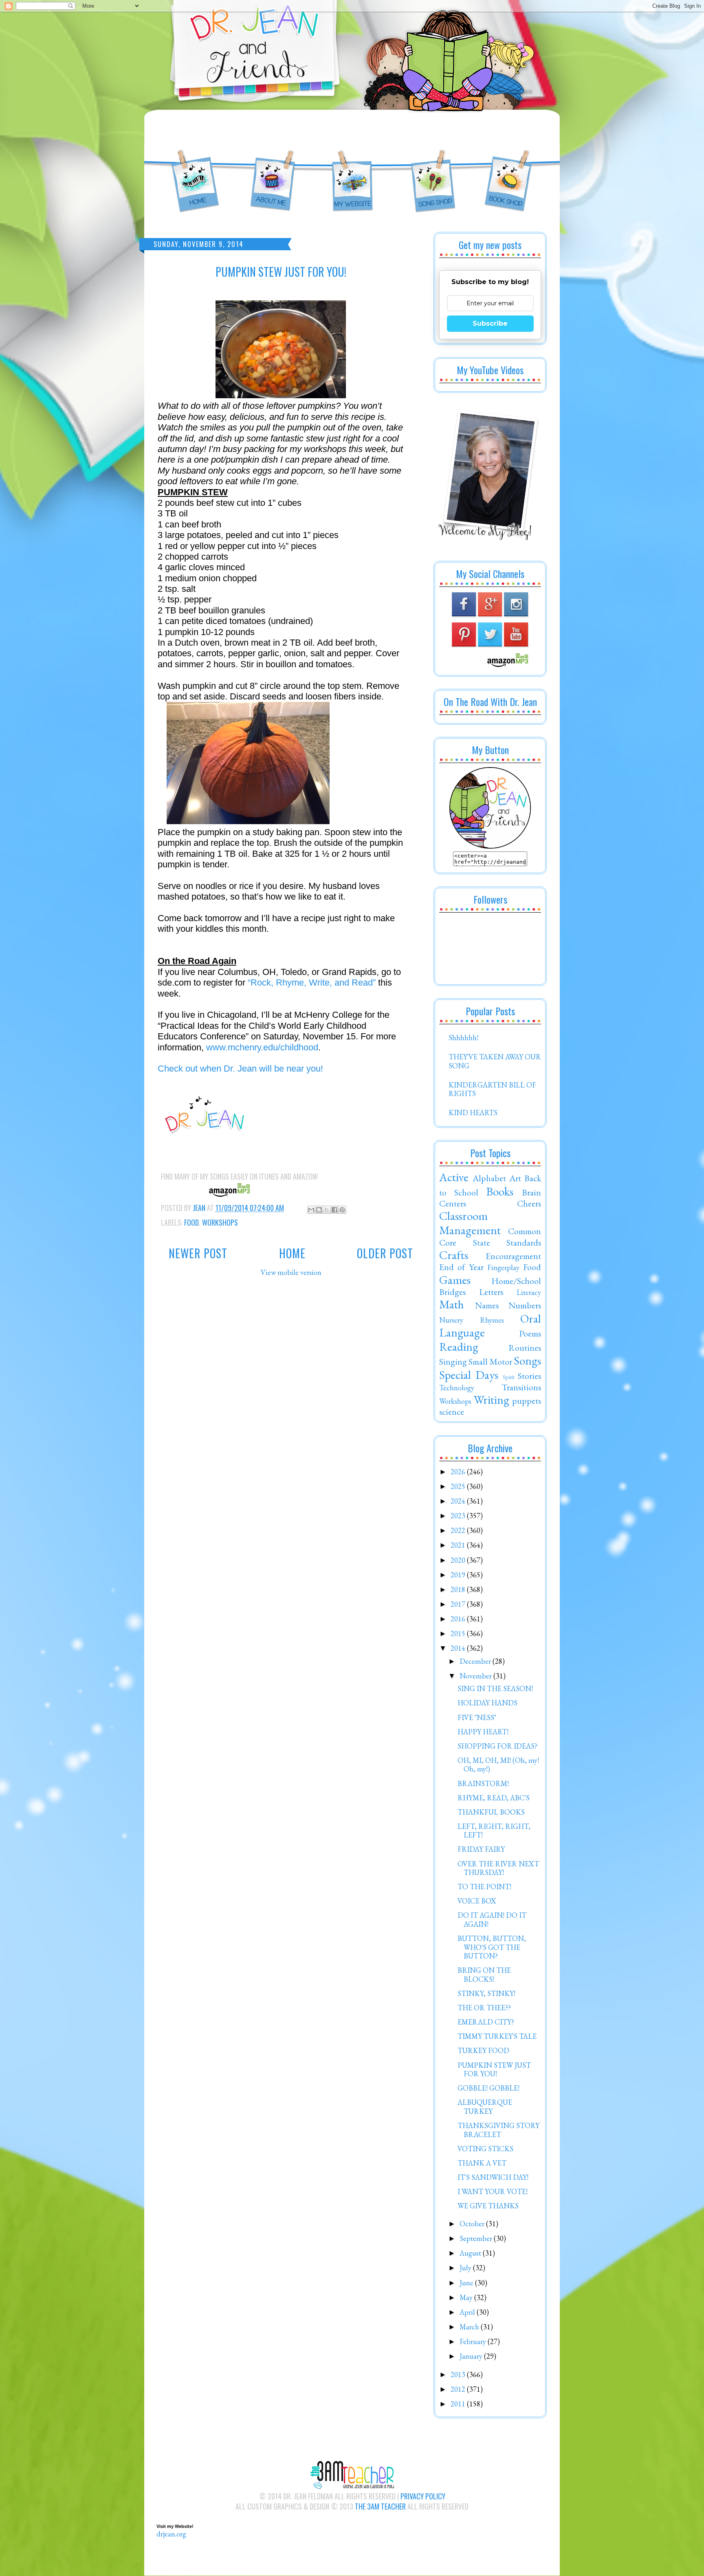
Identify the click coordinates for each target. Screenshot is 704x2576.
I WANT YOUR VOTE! (493, 2191)
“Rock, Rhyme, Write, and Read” (312, 983)
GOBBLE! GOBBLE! (488, 2088)
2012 (459, 2389)
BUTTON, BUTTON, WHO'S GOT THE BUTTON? (492, 1947)
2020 (459, 1560)
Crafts (454, 1255)
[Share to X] (327, 1210)
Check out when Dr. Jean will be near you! (240, 1069)
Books (500, 1191)
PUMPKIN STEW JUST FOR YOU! (494, 2070)
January (472, 2356)
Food (191, 1222)
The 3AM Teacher (380, 2506)
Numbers (525, 1305)
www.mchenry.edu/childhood (262, 1047)
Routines (525, 1348)
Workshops (220, 1222)
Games (455, 1280)
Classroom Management (470, 1223)
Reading (459, 1347)
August (471, 2253)
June (467, 2283)
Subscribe (490, 323)
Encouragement (513, 1256)
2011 (459, 2404)
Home (292, 1253)
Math (452, 1304)
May (467, 2297)
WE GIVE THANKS (488, 2206)
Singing (453, 1361)
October (473, 2224)
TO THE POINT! (484, 1887)
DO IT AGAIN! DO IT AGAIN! (492, 1920)
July (466, 2268)
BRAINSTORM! (483, 1783)
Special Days (469, 1375)
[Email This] (311, 1210)
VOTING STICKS (485, 2149)
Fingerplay (503, 1267)
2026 (459, 1472)
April (468, 2312)
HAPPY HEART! (483, 1732)
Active (454, 1177)
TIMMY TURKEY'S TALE (497, 2036)
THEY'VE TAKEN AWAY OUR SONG (495, 1061)
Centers (453, 1203)
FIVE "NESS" (477, 1717)
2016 (459, 1619)
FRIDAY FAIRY (481, 1849)
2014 (459, 1648)
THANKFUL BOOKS (491, 1812)
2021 (459, 1545)
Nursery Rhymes (472, 1320)
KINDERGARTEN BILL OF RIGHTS (492, 1089)
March (470, 2327)
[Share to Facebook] (334, 1210)
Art (515, 1178)
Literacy (529, 1292)
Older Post (385, 1253)
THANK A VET (482, 2163)
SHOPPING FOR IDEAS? (497, 1746)
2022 (459, 1530)
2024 (459, 1501)
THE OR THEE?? (484, 2008)
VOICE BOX (477, 1901)
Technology (457, 1388)
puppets (527, 1400)
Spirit (509, 1377)
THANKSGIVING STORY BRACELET (498, 2130)
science (452, 1412)
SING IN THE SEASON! (495, 1688)
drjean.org (171, 2534)
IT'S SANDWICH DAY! (493, 2177)
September (477, 2238)
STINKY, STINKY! (486, 1993)
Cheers (529, 1203)
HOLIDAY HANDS (487, 1703)
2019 (459, 1575)
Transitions (521, 1387)
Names (487, 1305)
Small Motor (490, 1361)
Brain (531, 1192)
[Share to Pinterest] (342, 1210)
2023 (459, 1516)
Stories (529, 1376)
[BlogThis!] (319, 1210)
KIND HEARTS (473, 1113)
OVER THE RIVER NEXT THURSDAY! (498, 1868)
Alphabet (489, 1178)
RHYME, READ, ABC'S (494, 1798)
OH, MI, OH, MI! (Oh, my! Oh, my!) (498, 1765)
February (474, 2341)
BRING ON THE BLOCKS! (484, 1975)
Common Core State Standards (490, 1237)
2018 (459, 1589)
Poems (530, 1333)
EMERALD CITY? (486, 2022)
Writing (492, 1400)
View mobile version (291, 1272)
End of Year (461, 1267)
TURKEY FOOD (483, 2050)
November (476, 1676)
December (476, 1661)
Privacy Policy (423, 2496)
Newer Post (198, 1253)
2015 (459, 1633)
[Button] (490, 846)
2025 (459, 1486)
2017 (459, 1604)
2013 (459, 2374)
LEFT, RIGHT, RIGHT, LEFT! (494, 1831)
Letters (491, 1292)
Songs (527, 1361)
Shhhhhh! (463, 1038)
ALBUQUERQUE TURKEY (485, 2107)
